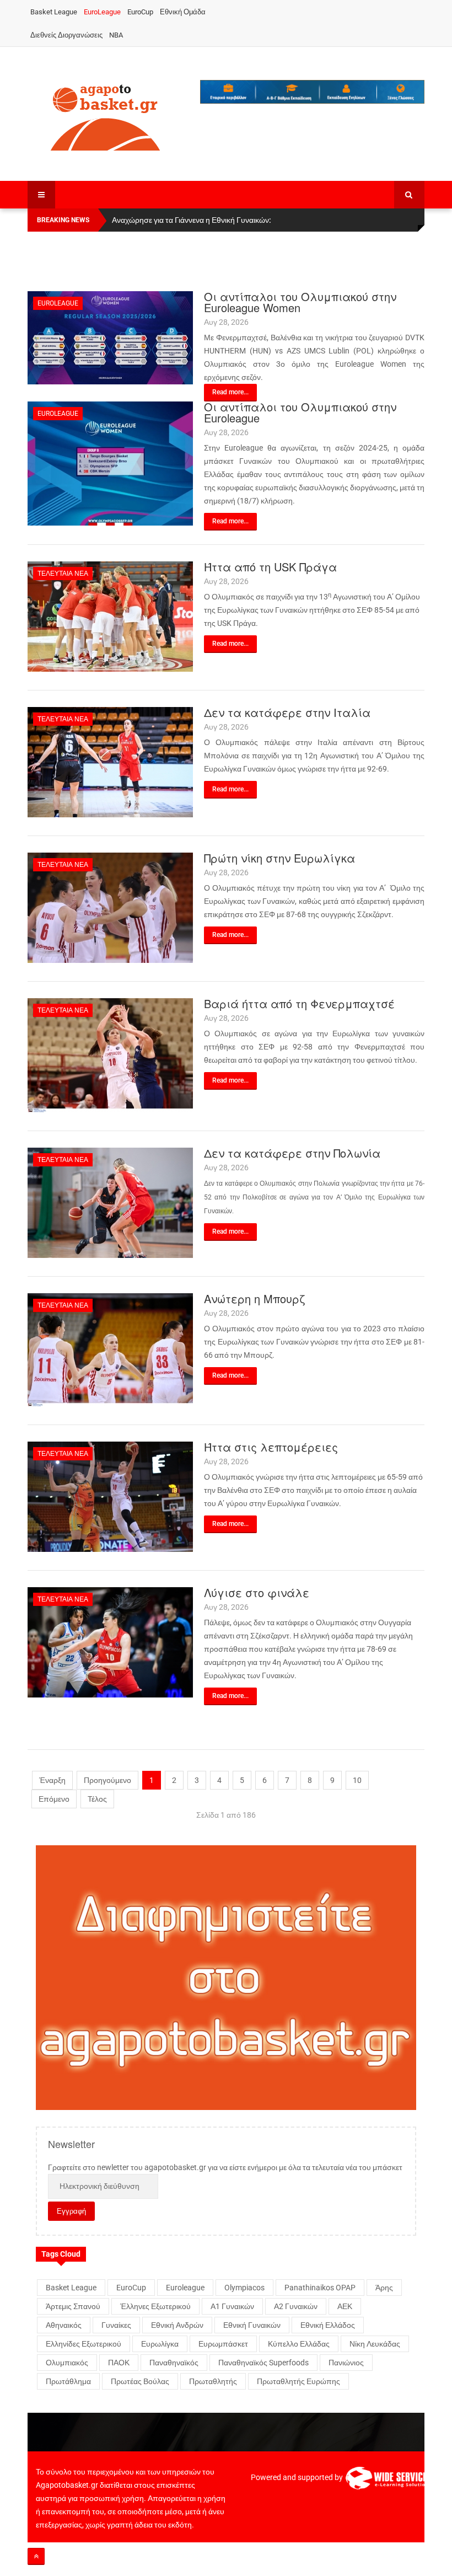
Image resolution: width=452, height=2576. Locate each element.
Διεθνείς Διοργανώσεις (66, 35)
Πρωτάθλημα (68, 2381)
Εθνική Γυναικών (252, 2325)
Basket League (54, 12)
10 (357, 1780)
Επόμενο (54, 1799)
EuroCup (140, 12)
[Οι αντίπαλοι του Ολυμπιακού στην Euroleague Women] (110, 337)
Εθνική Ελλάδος (328, 2325)
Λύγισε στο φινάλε (257, 1592)
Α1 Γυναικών (232, 2306)
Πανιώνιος (346, 2363)
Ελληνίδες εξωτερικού (84, 2344)
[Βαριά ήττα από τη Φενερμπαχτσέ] (110, 1054)
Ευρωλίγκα (160, 2344)
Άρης (384, 2288)
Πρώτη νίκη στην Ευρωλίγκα (279, 858)
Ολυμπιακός (67, 2363)
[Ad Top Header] (313, 92)
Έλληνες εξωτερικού (155, 2306)
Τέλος (97, 1799)
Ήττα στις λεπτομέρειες (271, 1447)
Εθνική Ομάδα (183, 12)
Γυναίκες (116, 2325)
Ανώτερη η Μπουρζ (254, 1298)
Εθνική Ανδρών (177, 2325)
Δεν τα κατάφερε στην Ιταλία (287, 712)
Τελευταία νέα (63, 574)
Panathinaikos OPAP (320, 2288)
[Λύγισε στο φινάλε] (110, 1642)
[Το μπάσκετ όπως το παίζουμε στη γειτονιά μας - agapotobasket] (105, 115)
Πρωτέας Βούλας (140, 2381)
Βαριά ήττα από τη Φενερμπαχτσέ (299, 1003)
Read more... (230, 392)
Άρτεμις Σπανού (73, 2306)
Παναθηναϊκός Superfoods (263, 2363)
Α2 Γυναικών (296, 2306)
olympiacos (244, 2288)
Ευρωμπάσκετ (223, 2344)
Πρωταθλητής (213, 2381)
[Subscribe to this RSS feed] (416, 285)
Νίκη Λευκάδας (375, 2344)
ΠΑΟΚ (119, 2363)
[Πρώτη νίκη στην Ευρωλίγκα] (110, 907)
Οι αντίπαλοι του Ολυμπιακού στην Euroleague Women (300, 302)
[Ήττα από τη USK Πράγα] (110, 616)
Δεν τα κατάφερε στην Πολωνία (292, 1153)
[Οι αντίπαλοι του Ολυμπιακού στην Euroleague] (110, 463)
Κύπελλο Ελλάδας (299, 2344)
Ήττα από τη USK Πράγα (270, 567)
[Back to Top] (36, 2556)
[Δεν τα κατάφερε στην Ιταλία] (110, 762)
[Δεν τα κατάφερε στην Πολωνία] (110, 1202)
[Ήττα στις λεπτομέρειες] (110, 1496)
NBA (116, 35)
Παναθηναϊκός (174, 2363)
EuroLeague (102, 12)
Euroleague (58, 303)
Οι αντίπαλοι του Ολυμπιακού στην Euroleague (300, 412)
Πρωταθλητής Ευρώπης (298, 2381)
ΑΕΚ (345, 2306)
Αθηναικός (64, 2325)
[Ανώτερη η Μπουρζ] (110, 1349)
